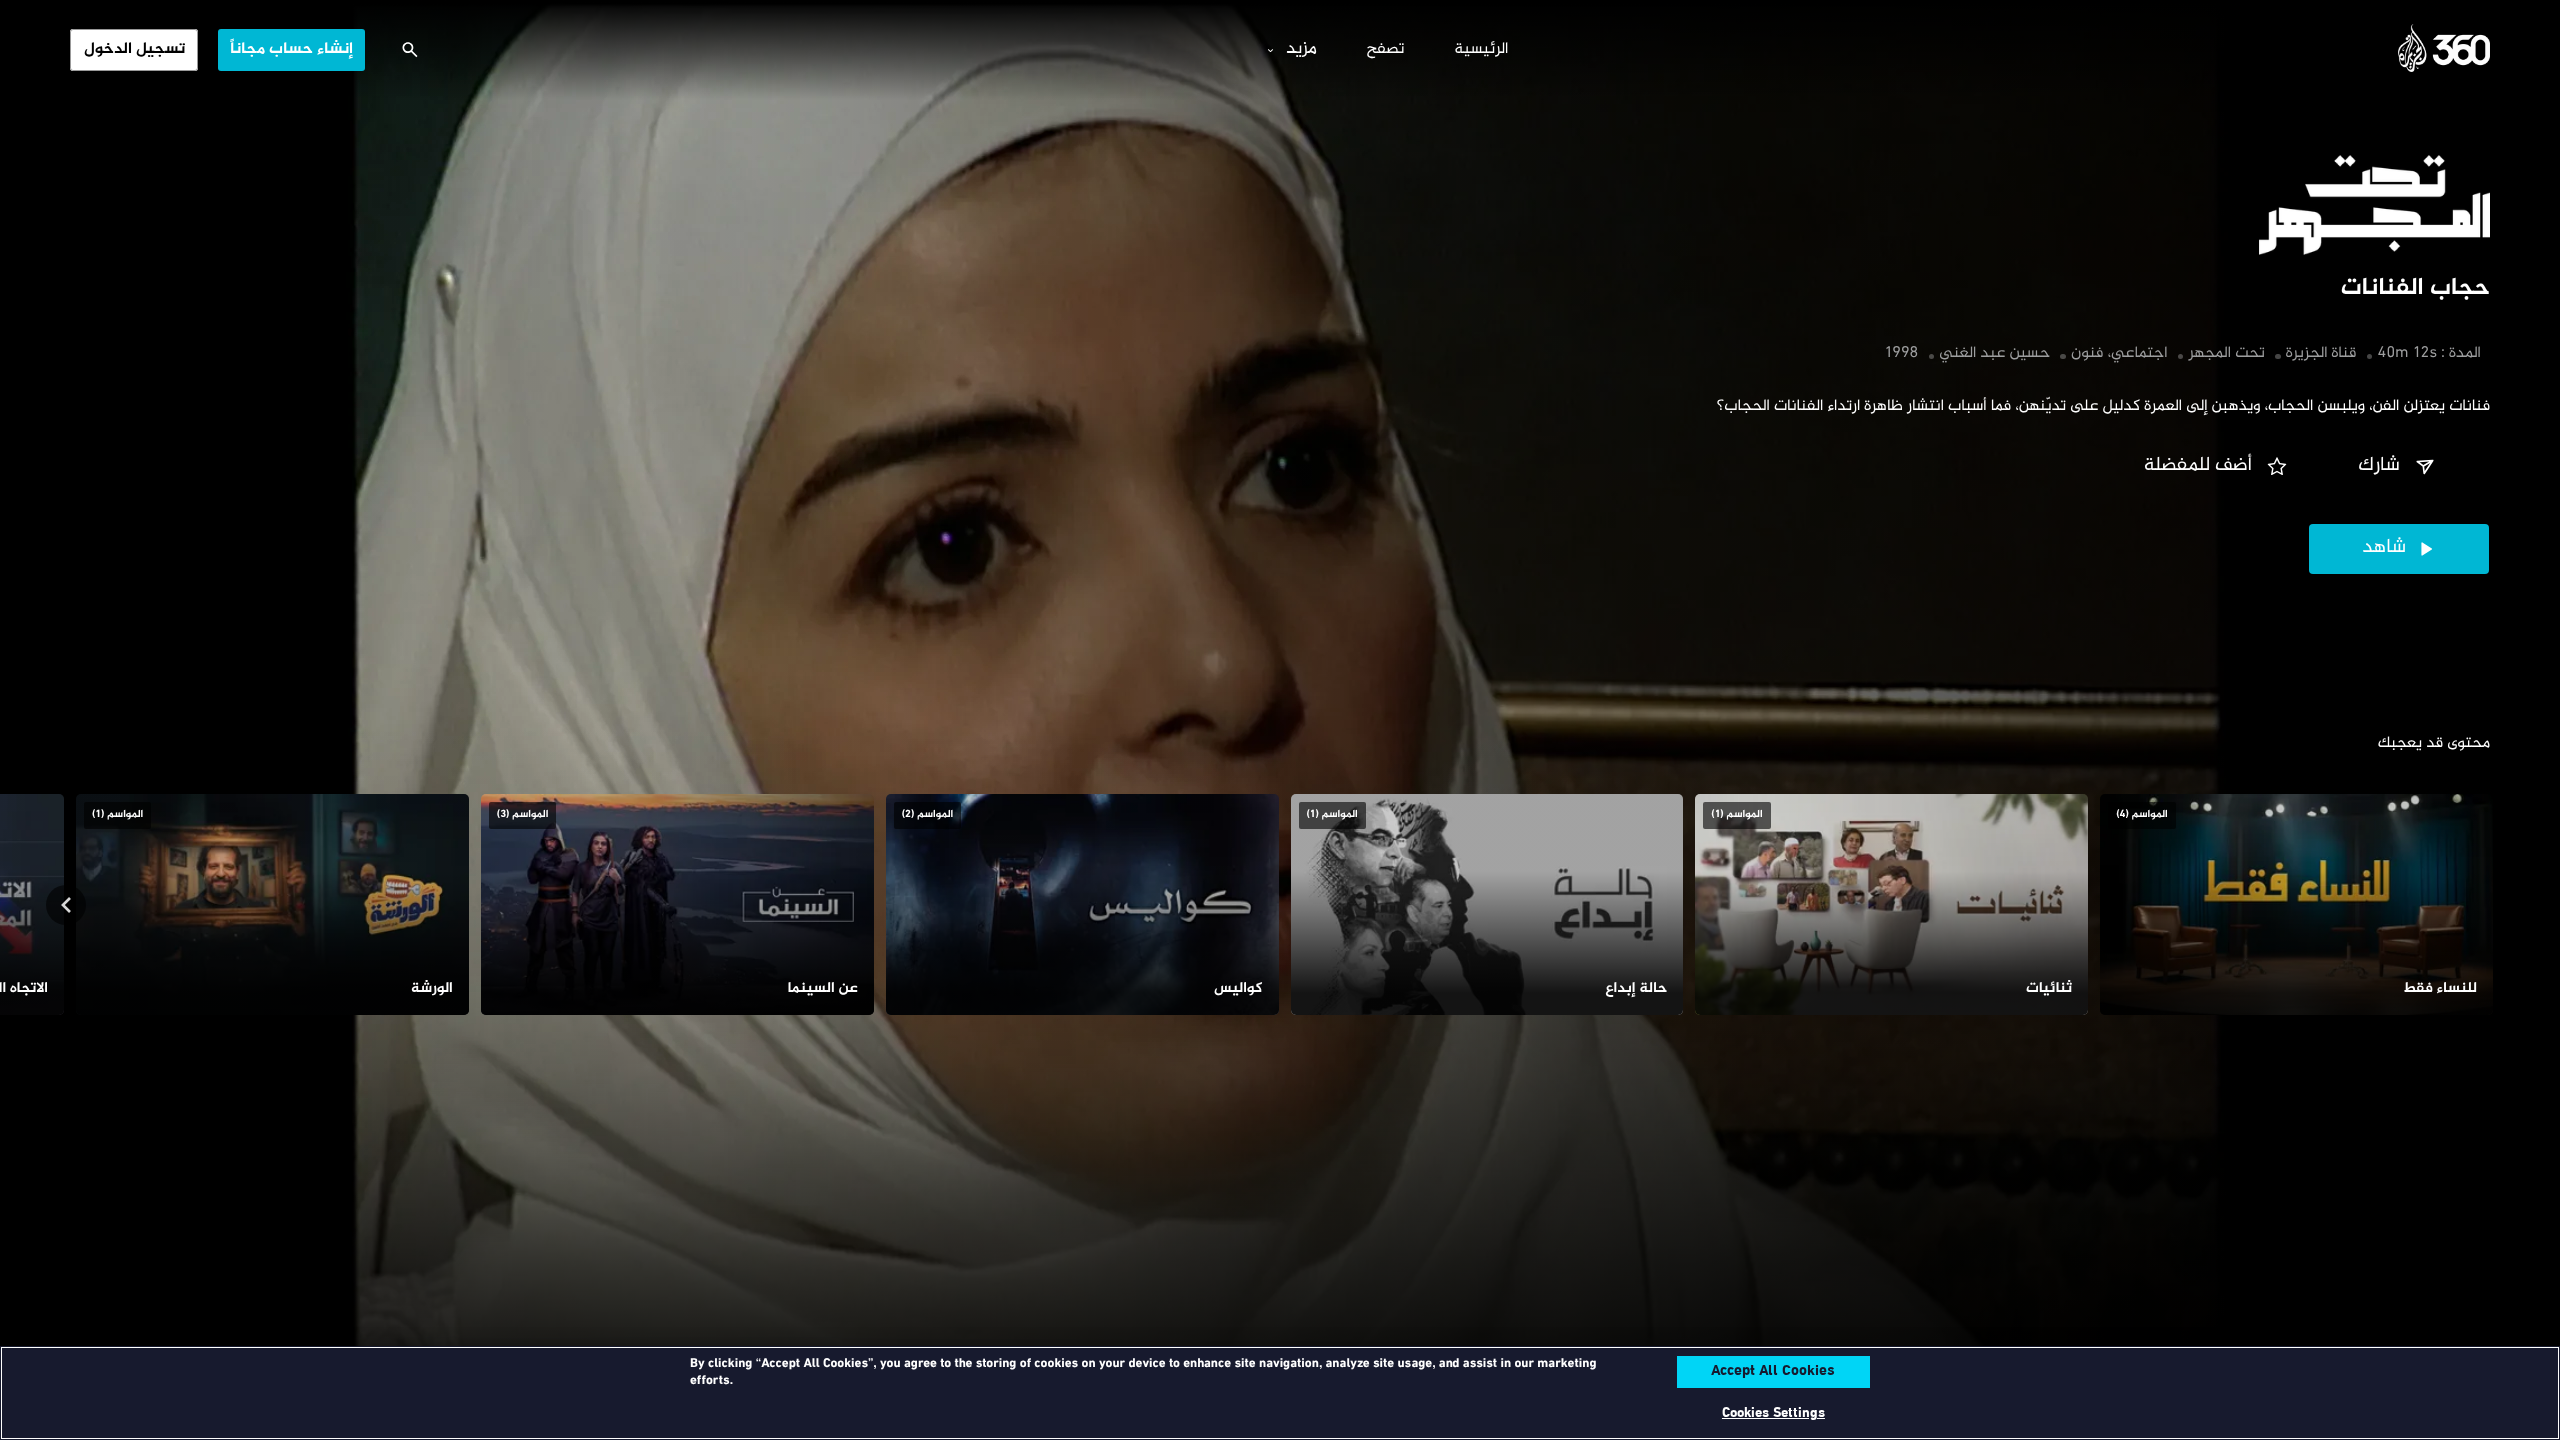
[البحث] (410, 50)
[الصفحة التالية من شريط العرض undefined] (66, 905)
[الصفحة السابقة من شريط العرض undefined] (2494, 905)
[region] (1280, 1393)
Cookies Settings (1773, 1413)
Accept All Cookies (1773, 1372)
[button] (2399, 467)
